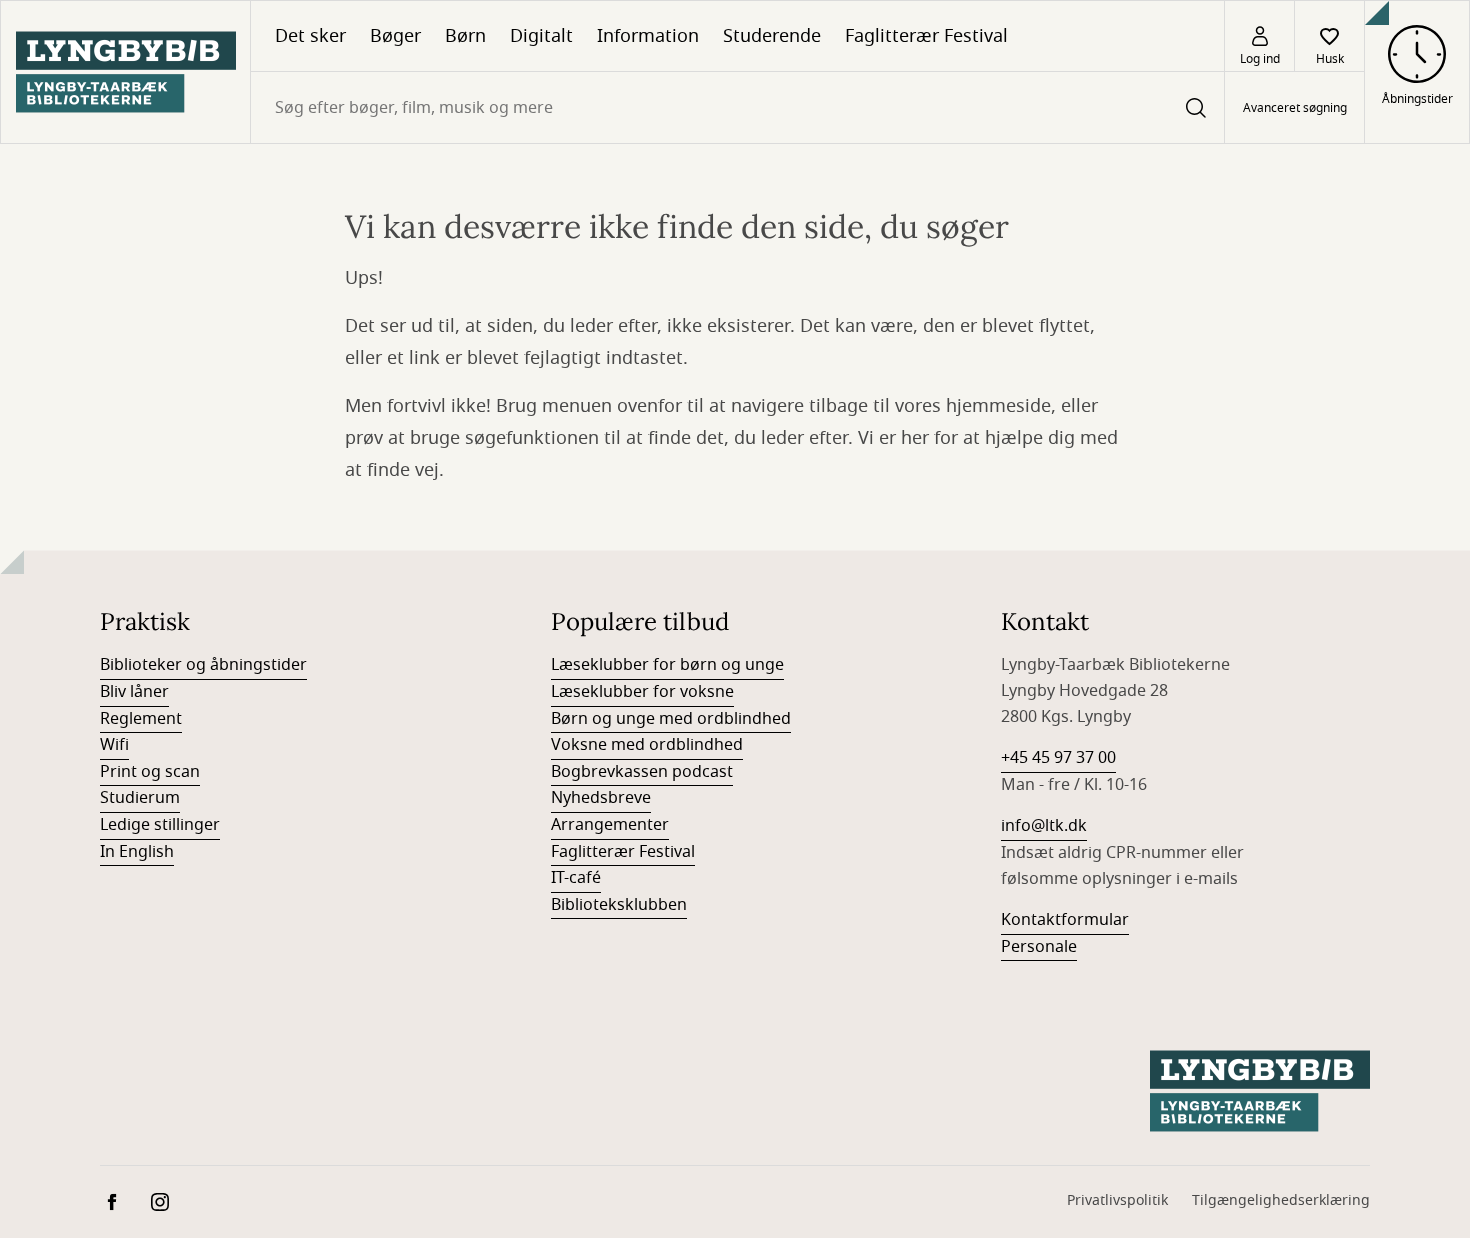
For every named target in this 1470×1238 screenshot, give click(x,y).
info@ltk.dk (1044, 826)
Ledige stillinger (160, 825)
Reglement (141, 719)
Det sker (310, 36)
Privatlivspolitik (1117, 1200)
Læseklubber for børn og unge (667, 665)
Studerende (772, 36)
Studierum (140, 798)
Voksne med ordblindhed (647, 745)
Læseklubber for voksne (642, 692)
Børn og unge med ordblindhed (671, 719)
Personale (1039, 947)
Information (648, 36)
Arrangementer (610, 825)
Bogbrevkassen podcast (642, 772)
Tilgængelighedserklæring (1281, 1200)
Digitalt (541, 36)
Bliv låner (134, 692)
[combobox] (737, 107)
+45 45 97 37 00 (1058, 758)
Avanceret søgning (1295, 108)
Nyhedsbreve (601, 798)
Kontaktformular (1065, 920)
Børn (465, 36)
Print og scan (150, 772)
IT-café (576, 878)
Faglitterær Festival (926, 36)
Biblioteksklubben (619, 905)
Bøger (395, 36)
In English (137, 852)
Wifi (114, 745)
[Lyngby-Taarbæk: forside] (125, 72)
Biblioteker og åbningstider (203, 665)
